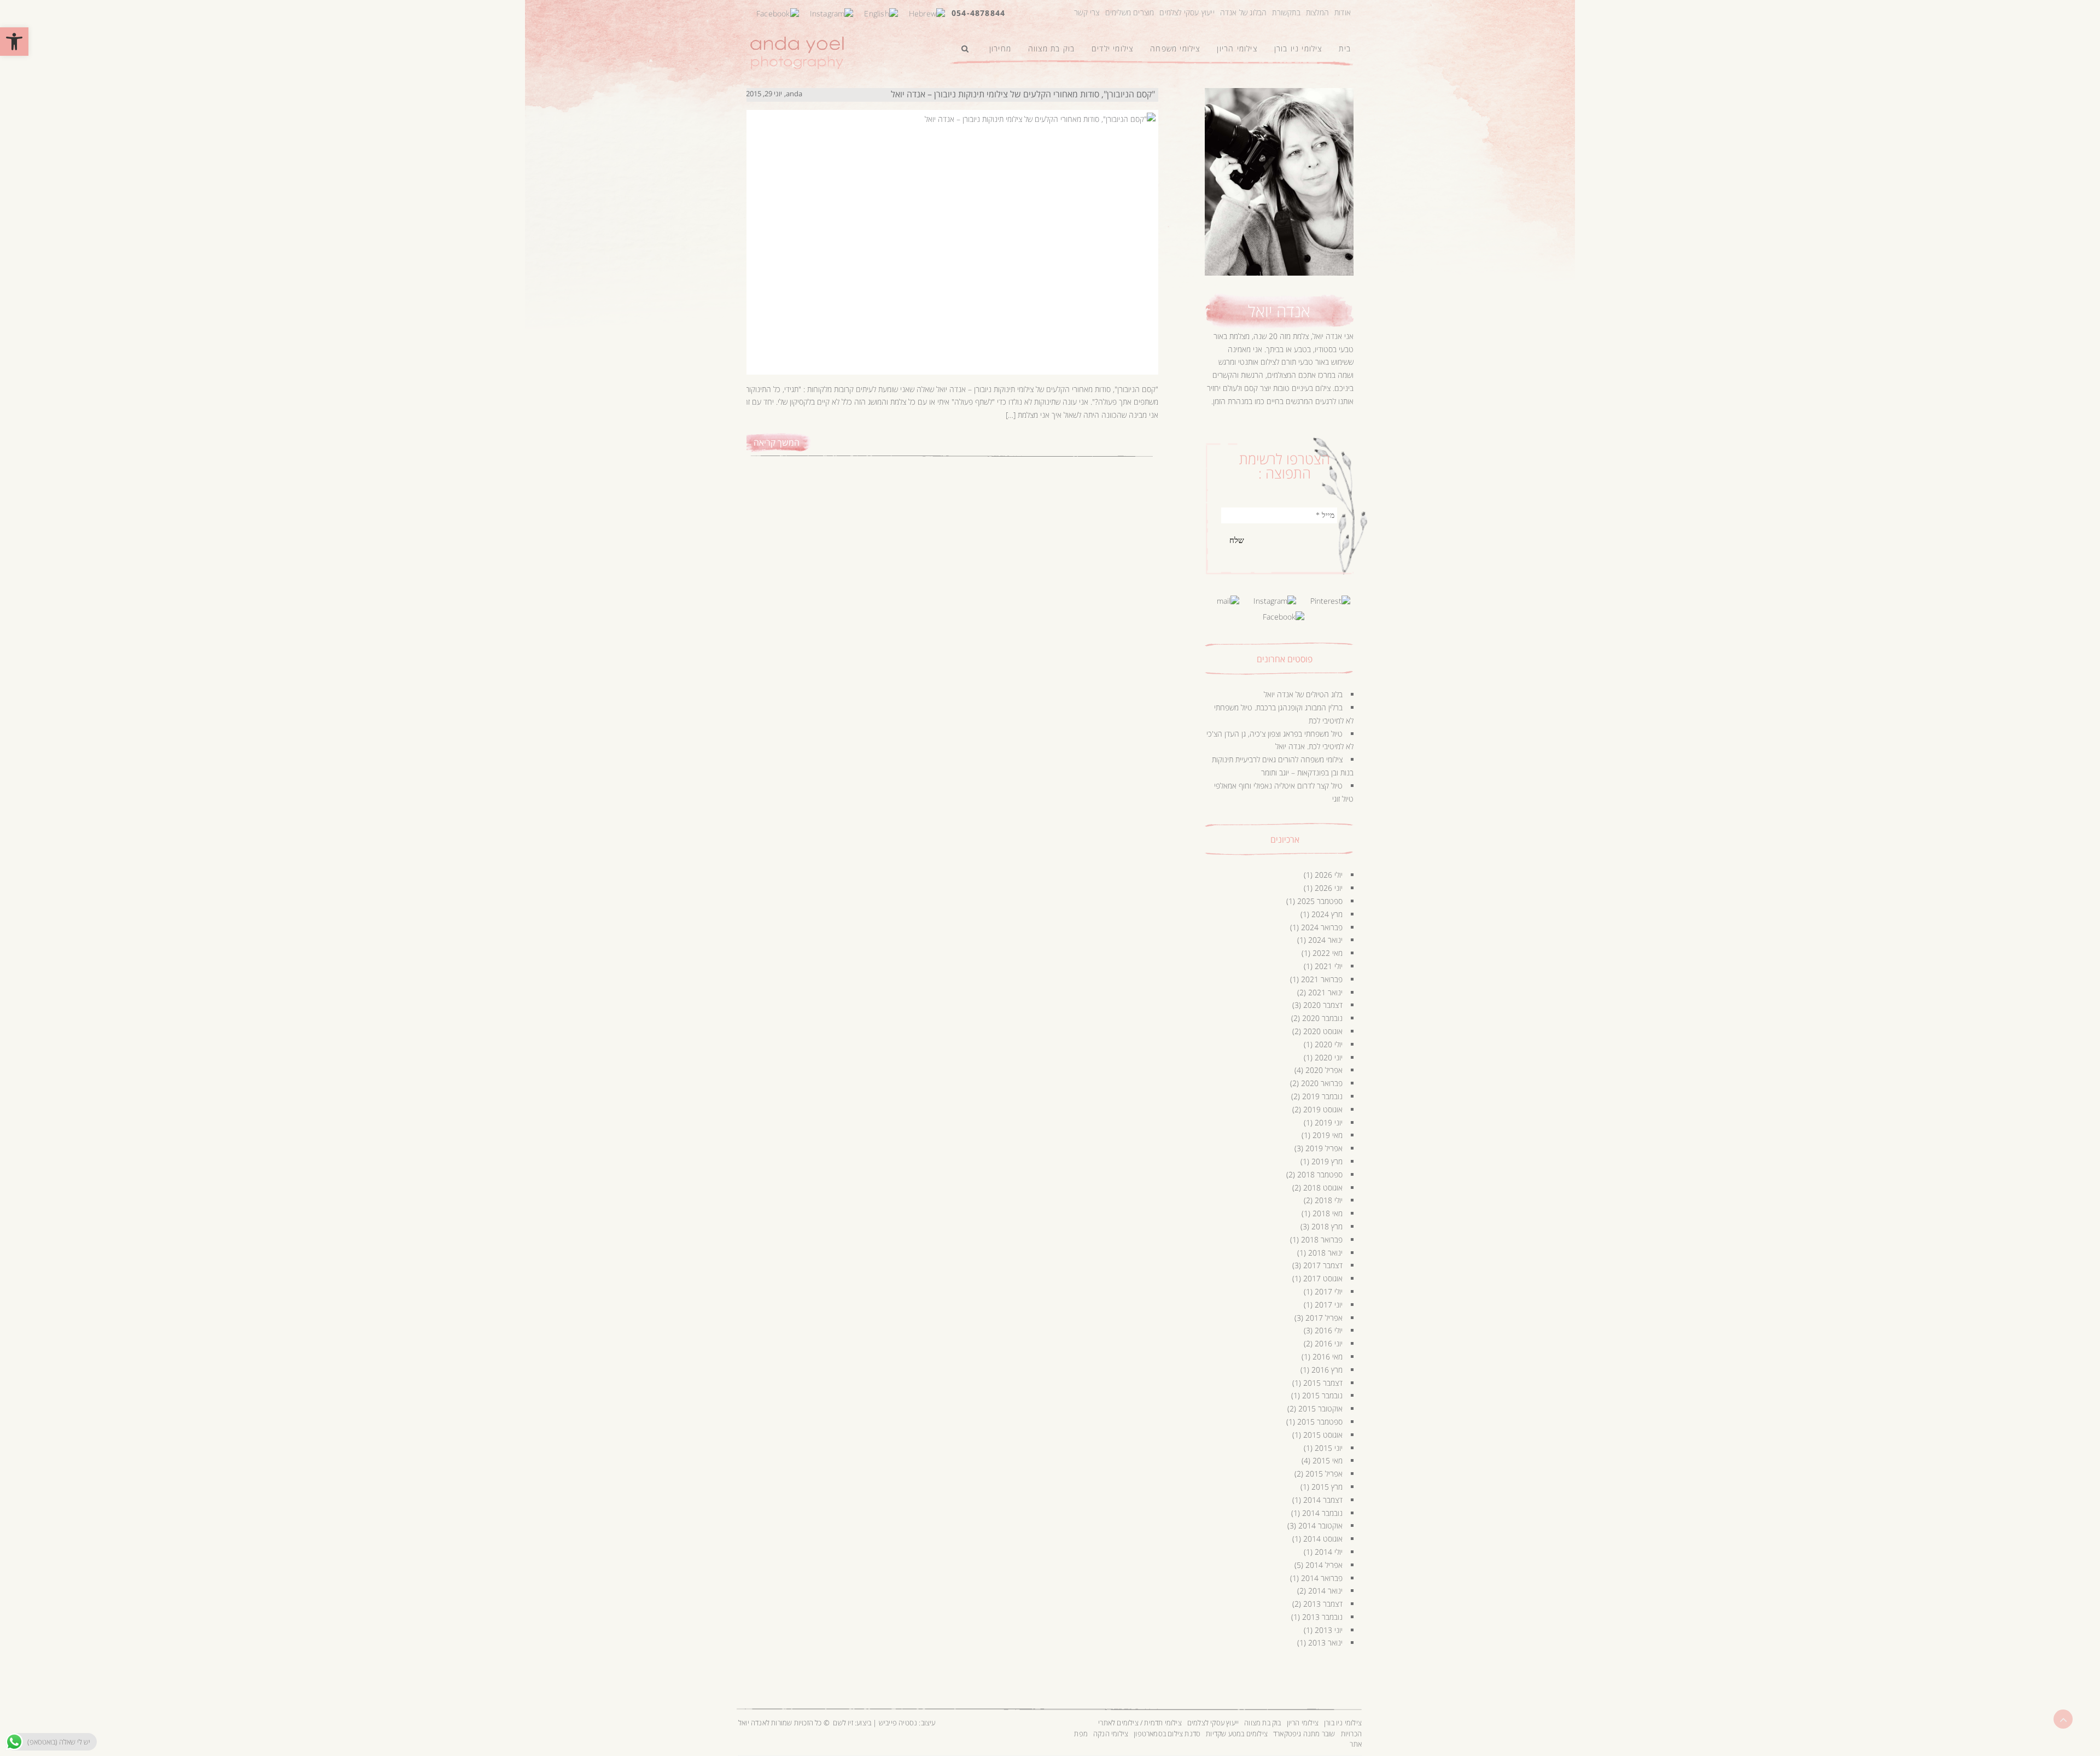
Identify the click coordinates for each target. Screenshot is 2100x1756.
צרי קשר (1087, 12)
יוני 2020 (1329, 1057)
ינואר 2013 (1325, 1643)
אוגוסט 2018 (1323, 1188)
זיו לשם (843, 1723)
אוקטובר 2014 (1320, 1525)
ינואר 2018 (1325, 1253)
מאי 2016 (1328, 1357)
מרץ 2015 (1327, 1487)
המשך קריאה (777, 442)
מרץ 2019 (1327, 1161)
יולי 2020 (1329, 1044)
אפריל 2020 (1324, 1070)
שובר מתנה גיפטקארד (1304, 1734)
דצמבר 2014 (1323, 1500)
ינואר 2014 (1325, 1591)
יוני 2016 (1329, 1343)
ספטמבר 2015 (1320, 1422)
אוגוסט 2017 (1323, 1278)
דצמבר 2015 (1323, 1383)
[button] (14, 42)
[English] (881, 12)
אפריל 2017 (1324, 1318)
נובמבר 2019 (1322, 1096)
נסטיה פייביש (898, 1723)
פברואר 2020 (1322, 1083)
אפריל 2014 (1324, 1565)
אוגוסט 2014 (1323, 1539)
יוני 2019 (1329, 1122)
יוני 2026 (1329, 888)
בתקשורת (1286, 12)
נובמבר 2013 (1322, 1617)
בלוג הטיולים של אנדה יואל (1303, 694)
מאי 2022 (1328, 953)
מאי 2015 (1328, 1460)
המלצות (1317, 12)
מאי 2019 (1328, 1135)
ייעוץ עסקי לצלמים (1187, 12)
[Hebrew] (927, 12)
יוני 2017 (1329, 1305)
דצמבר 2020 (1323, 1005)
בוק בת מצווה (1262, 1723)
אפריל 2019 (1324, 1148)
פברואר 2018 (1322, 1239)
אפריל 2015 (1324, 1474)
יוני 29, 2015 (764, 94)
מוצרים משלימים (1130, 12)
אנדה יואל (1279, 311)
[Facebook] (778, 12)
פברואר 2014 (1322, 1578)
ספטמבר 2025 (1320, 901)
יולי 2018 (1329, 1200)
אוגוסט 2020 (1323, 1031)
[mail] (1228, 600)
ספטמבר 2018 (1320, 1174)
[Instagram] (832, 12)
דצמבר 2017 (1323, 1265)
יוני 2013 (1329, 1630)
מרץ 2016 (1327, 1370)
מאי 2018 (1328, 1213)
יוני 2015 (1329, 1448)
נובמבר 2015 (1322, 1395)
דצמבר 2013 (1323, 1604)
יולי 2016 (1329, 1330)
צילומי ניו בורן (1343, 1723)
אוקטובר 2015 (1320, 1408)
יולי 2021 (1329, 966)
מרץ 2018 (1327, 1226)
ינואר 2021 (1325, 992)
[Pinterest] (1330, 600)
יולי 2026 (1329, 875)
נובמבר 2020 (1322, 1018)
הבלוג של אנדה (1244, 12)
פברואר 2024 (1322, 927)
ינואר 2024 (1325, 940)
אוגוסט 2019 (1323, 1109)
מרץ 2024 (1327, 914)
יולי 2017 (1329, 1291)
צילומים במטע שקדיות (1237, 1734)
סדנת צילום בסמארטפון (1167, 1734)
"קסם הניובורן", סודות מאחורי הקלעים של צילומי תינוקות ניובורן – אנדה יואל (1023, 94)
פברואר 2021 (1322, 979)
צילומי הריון (1303, 1723)
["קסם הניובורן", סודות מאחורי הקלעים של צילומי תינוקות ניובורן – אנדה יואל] (950, 231)
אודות (1343, 12)
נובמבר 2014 (1322, 1513)
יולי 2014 (1329, 1552)
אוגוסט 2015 (1323, 1435)
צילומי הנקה (1111, 1734)
